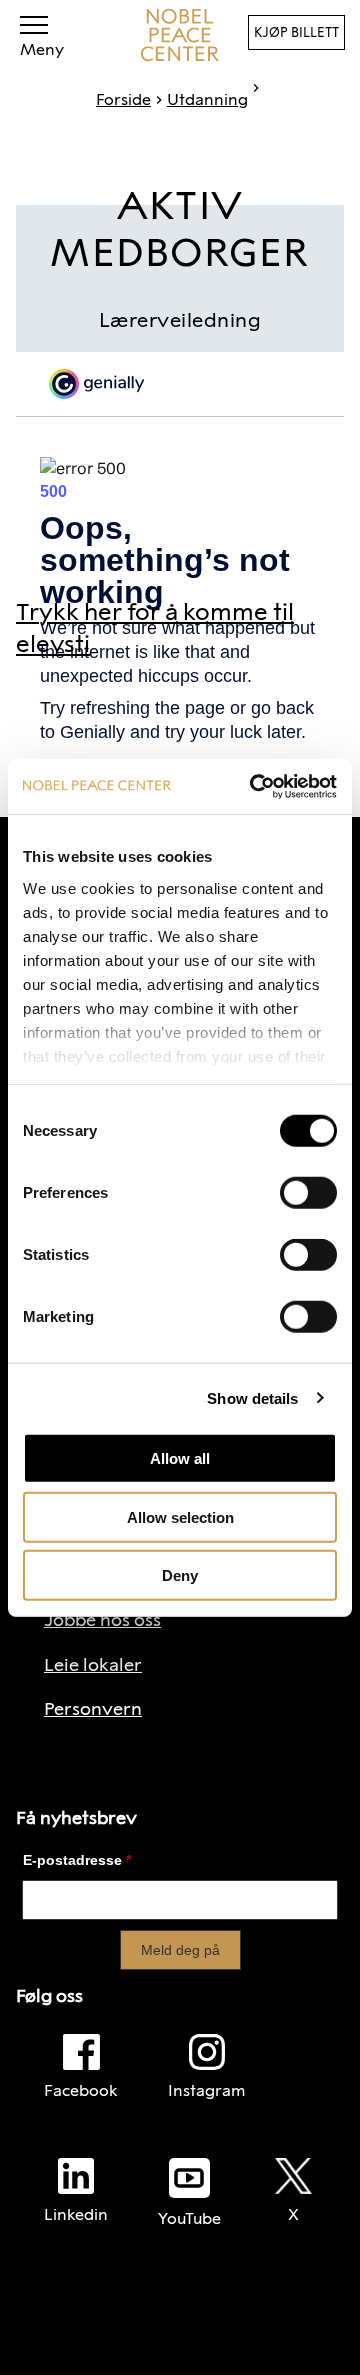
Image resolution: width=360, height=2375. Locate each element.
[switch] (308, 1193)
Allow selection (180, 1516)
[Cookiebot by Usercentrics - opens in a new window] (254, 786)
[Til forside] (180, 35)
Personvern (93, 1709)
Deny (180, 1575)
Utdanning (207, 99)
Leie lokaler (93, 1665)
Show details (252, 1397)
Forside (123, 99)
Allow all (180, 1458)
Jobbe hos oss (102, 1620)
